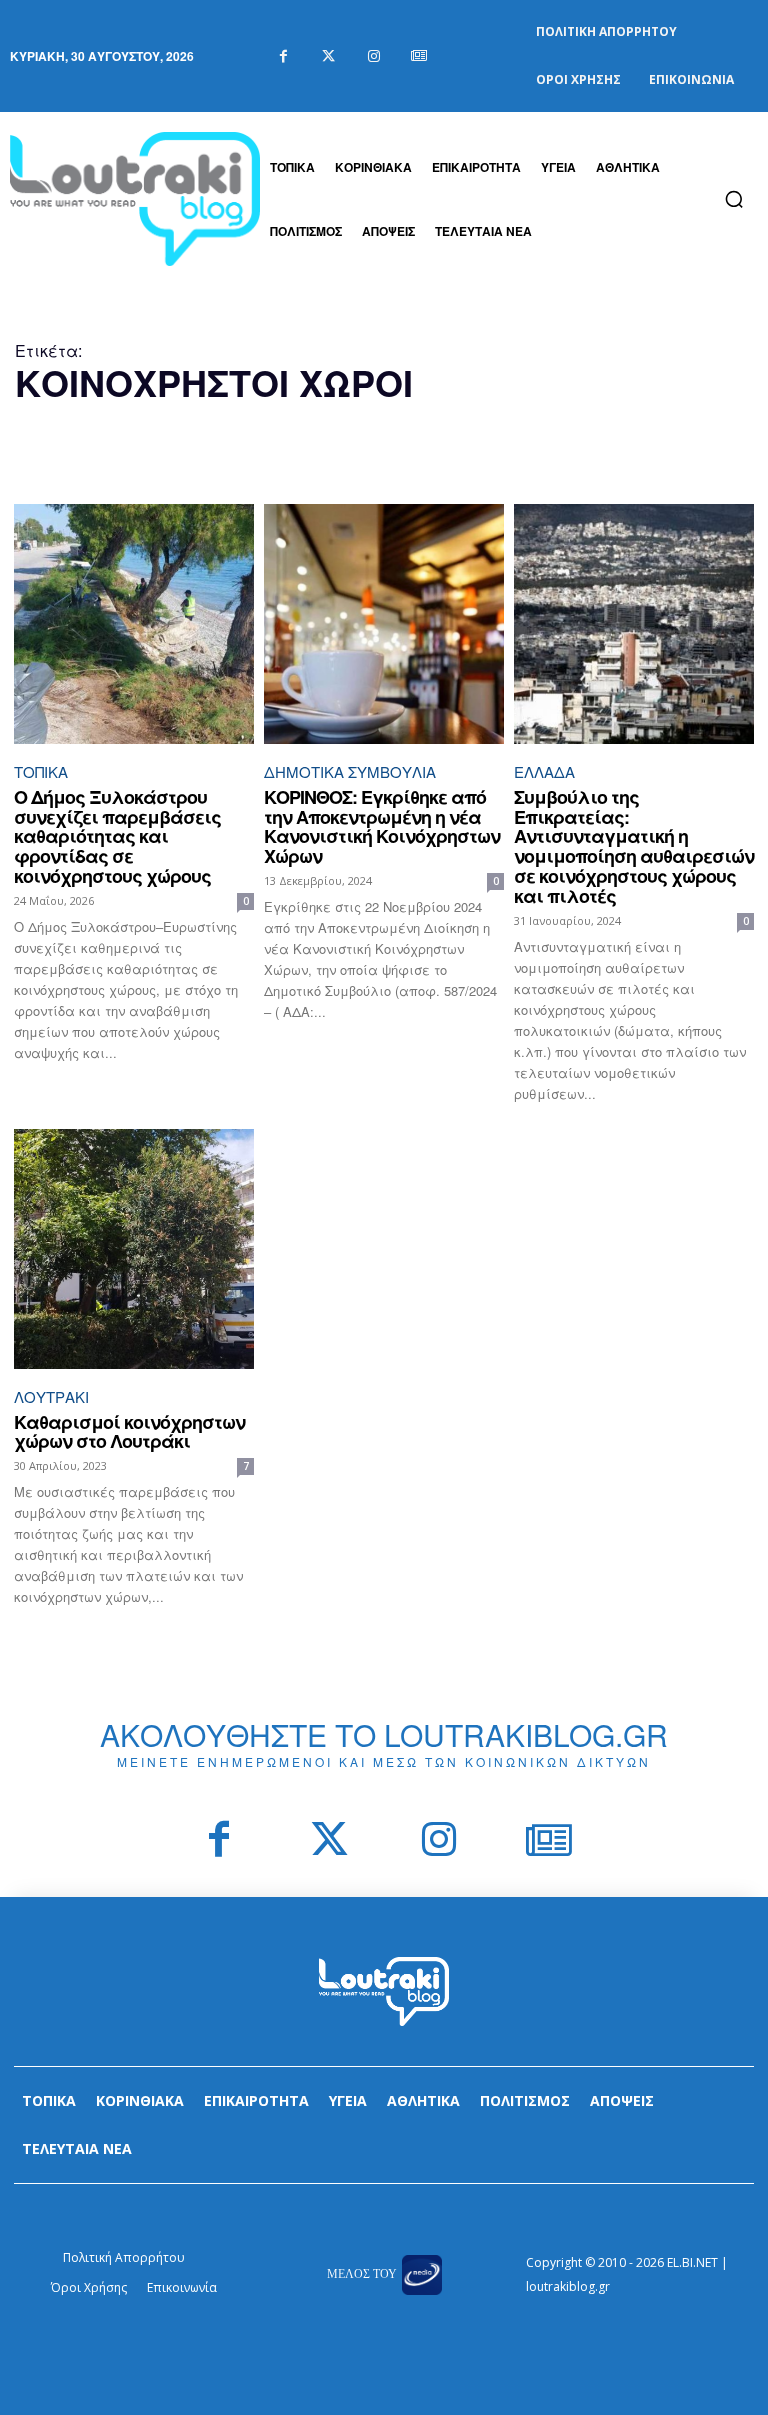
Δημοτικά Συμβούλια (350, 771)
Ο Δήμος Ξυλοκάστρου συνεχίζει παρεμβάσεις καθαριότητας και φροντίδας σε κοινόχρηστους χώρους (117, 836)
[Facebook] (283, 56)
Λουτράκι (51, 1396)
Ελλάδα (544, 771)
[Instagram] (373, 56)
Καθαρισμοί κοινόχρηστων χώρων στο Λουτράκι (129, 1432)
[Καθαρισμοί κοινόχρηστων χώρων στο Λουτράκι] (134, 1249)
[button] (734, 199)
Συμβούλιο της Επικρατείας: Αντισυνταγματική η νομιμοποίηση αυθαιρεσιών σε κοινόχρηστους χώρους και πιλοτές (634, 846)
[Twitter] (328, 56)
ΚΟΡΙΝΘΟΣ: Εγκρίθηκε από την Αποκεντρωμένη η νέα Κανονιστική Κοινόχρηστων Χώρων (382, 826)
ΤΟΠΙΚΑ (41, 771)
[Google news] (418, 56)
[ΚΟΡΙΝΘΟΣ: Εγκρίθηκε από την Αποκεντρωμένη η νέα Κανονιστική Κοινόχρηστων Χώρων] (384, 624)
